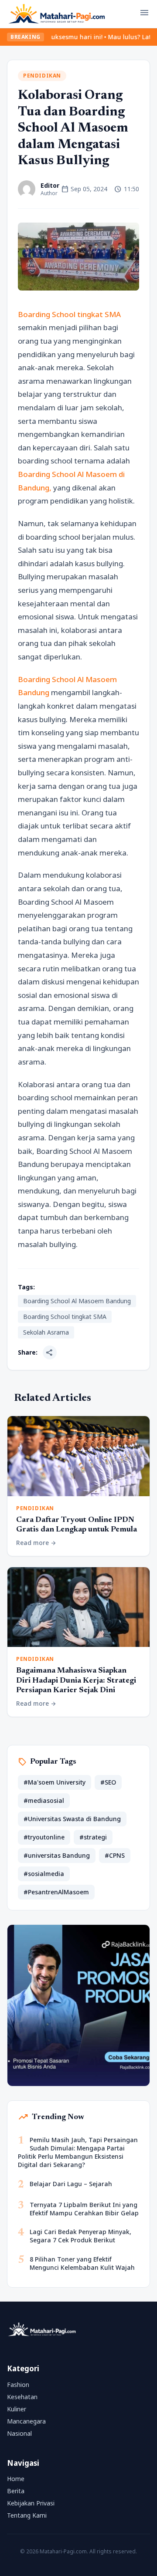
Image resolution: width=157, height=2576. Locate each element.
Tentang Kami (27, 2515)
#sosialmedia (44, 1874)
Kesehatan (22, 2397)
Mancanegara (26, 2421)
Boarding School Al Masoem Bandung (77, 1301)
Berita (16, 2491)
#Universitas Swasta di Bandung (72, 1819)
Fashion (18, 2385)
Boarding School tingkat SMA (69, 314)
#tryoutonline (44, 1837)
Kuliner (17, 2409)
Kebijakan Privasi (31, 2503)
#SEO (108, 1782)
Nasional (19, 2433)
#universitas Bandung (57, 1855)
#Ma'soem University (55, 1782)
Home (16, 2479)
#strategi (93, 1837)
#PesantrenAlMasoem (56, 1892)
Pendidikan (42, 76)
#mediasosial (44, 1800)
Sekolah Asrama (46, 1332)
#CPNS (115, 1855)
